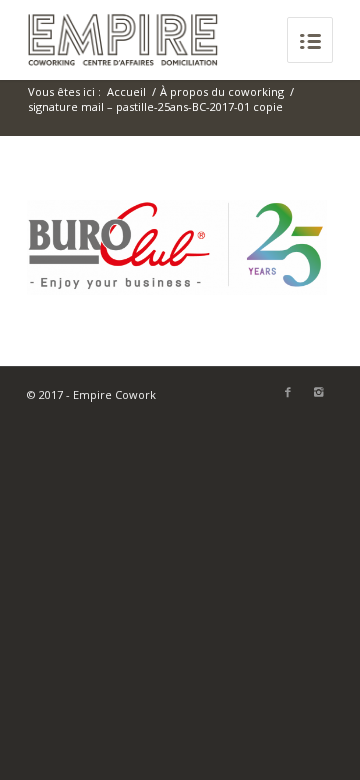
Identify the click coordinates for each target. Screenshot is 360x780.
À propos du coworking (222, 91)
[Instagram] (318, 392)
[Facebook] (288, 392)
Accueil (126, 91)
